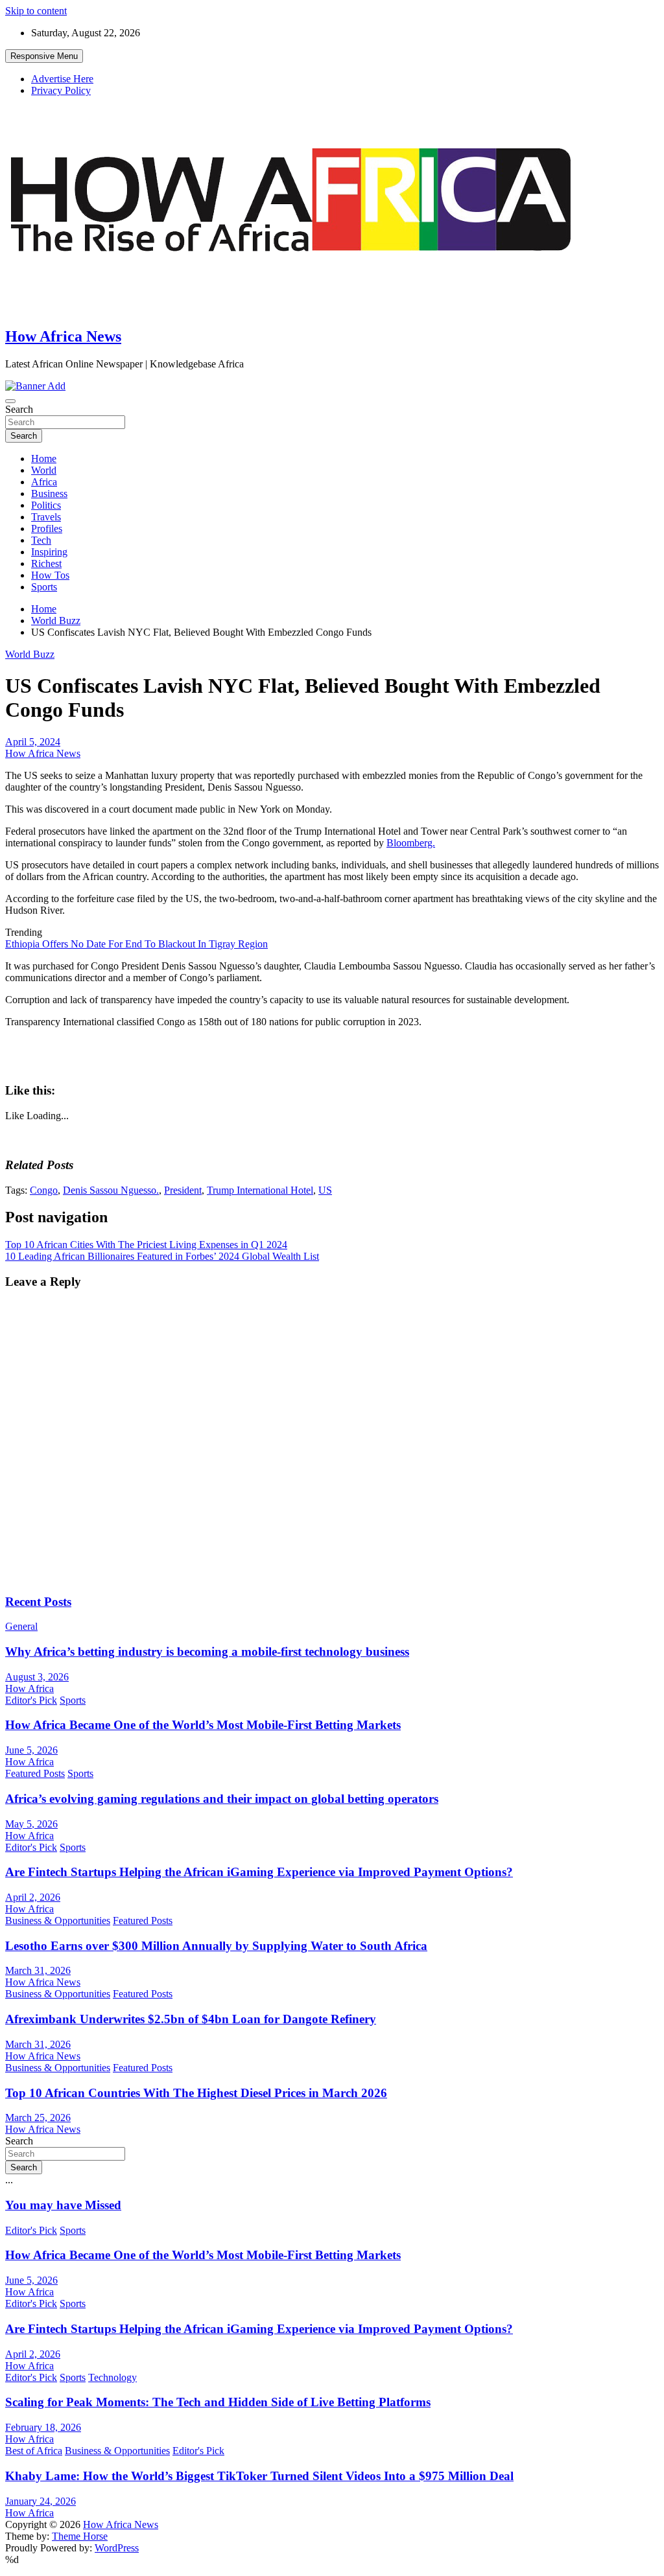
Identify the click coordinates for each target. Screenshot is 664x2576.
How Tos (50, 575)
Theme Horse (80, 2536)
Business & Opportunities (58, 1920)
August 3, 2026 (37, 1677)
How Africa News (63, 336)
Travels (46, 517)
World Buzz (30, 654)
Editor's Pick (31, 1700)
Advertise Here (62, 79)
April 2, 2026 (33, 1897)
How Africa (30, 1688)
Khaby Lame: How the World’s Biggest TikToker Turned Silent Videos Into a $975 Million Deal (259, 2476)
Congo (44, 1190)
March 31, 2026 (38, 1970)
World (44, 470)
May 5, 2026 (31, 1824)
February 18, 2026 (43, 2427)
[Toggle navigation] (10, 401)
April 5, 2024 (33, 742)
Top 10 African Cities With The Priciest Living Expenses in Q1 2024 (146, 1245)
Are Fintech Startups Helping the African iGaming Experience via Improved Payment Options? (259, 1872)
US (325, 1190)
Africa (44, 482)
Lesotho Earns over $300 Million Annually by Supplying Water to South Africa (216, 1946)
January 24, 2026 (41, 2501)
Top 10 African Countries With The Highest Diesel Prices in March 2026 (196, 2093)
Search (19, 409)
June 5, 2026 (31, 1750)
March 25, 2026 (38, 2118)
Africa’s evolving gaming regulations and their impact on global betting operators (222, 1799)
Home (44, 458)
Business (49, 493)
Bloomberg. (411, 843)
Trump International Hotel (260, 1190)
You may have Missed (63, 2205)
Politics (46, 505)
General (21, 1626)
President (183, 1190)
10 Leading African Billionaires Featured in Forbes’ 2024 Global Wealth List (162, 1256)
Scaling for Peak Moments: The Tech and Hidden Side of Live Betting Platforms (218, 2402)
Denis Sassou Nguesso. (111, 1190)
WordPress (117, 2548)
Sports (44, 587)
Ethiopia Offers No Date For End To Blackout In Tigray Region (136, 944)
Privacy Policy (61, 90)
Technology (113, 2377)
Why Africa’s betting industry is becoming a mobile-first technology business (207, 1652)
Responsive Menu (44, 56)
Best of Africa (34, 2451)
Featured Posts (35, 1773)
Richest (46, 563)
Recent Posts (38, 1602)
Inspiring (49, 552)
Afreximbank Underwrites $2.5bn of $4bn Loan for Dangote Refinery (191, 2019)
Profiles (47, 528)
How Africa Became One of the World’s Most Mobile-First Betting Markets (203, 1725)
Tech (41, 540)
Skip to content (36, 11)
